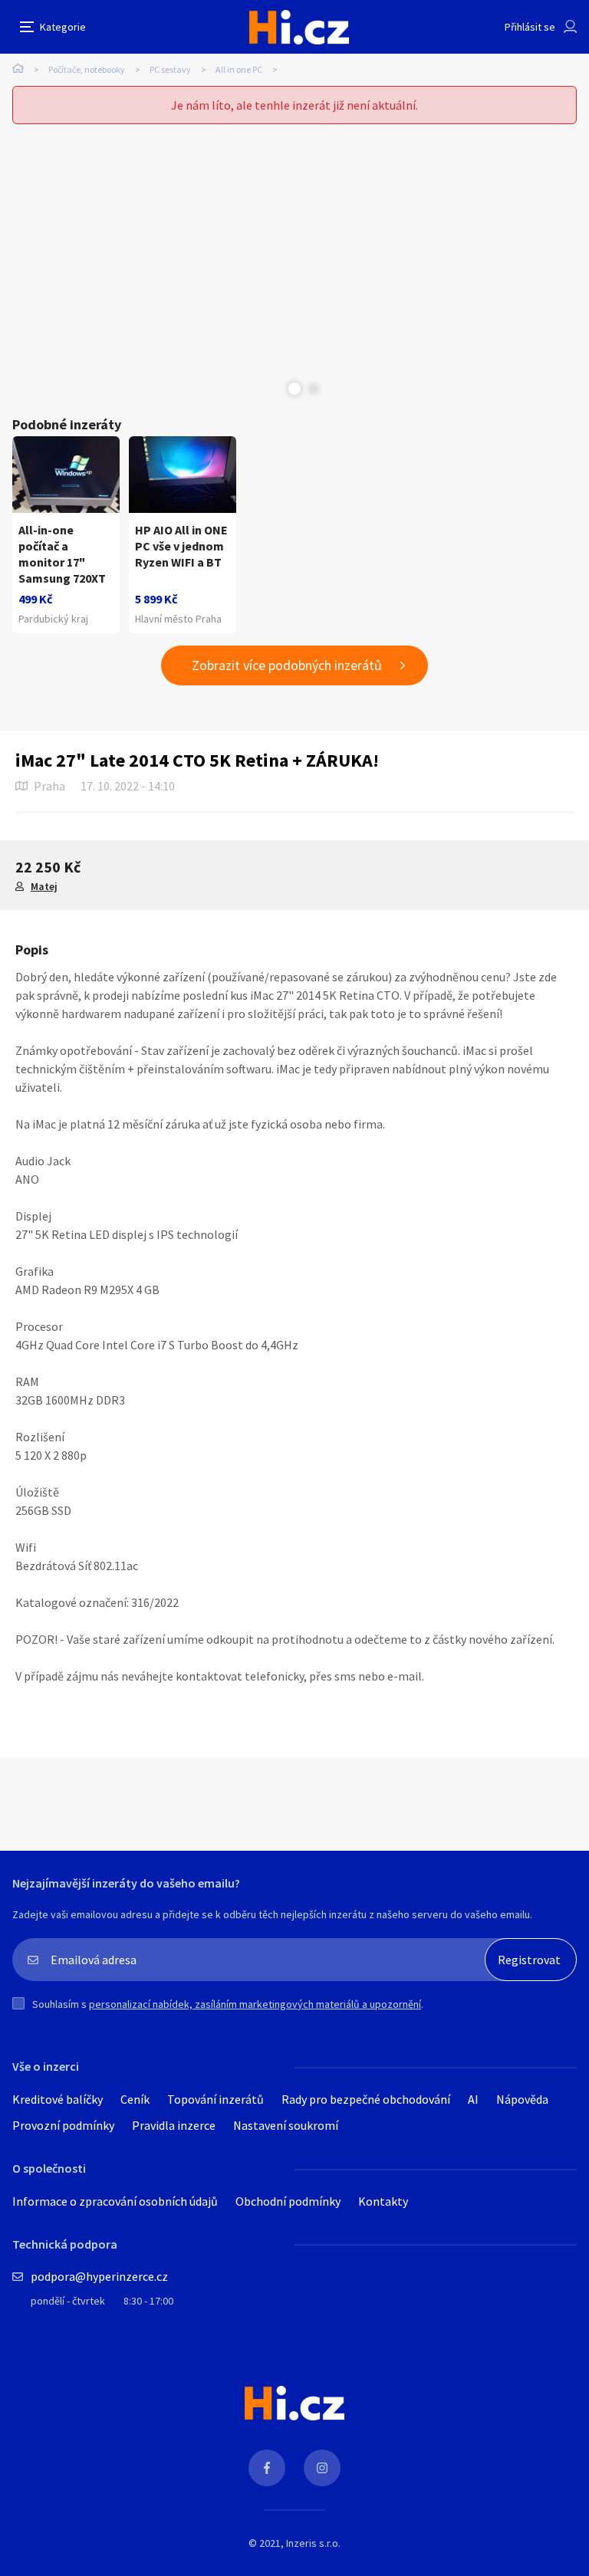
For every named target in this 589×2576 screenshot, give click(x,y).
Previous (275, 389)
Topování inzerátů (216, 2099)
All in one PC (239, 69)
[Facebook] (267, 2468)
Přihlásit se (530, 27)
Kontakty (383, 2201)
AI (473, 2099)
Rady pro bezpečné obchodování (366, 2099)
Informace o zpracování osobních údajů (115, 2201)
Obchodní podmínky (288, 2201)
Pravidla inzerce (174, 2125)
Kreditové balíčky (58, 2099)
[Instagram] (322, 2468)
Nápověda (522, 2099)
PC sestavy (170, 69)
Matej (44, 886)
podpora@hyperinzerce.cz (99, 2276)
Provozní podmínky (63, 2125)
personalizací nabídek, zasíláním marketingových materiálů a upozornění (255, 2004)
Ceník (135, 2099)
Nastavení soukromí (286, 2125)
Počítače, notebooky (87, 69)
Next (314, 389)
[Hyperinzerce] (299, 27)
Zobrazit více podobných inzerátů (287, 665)
